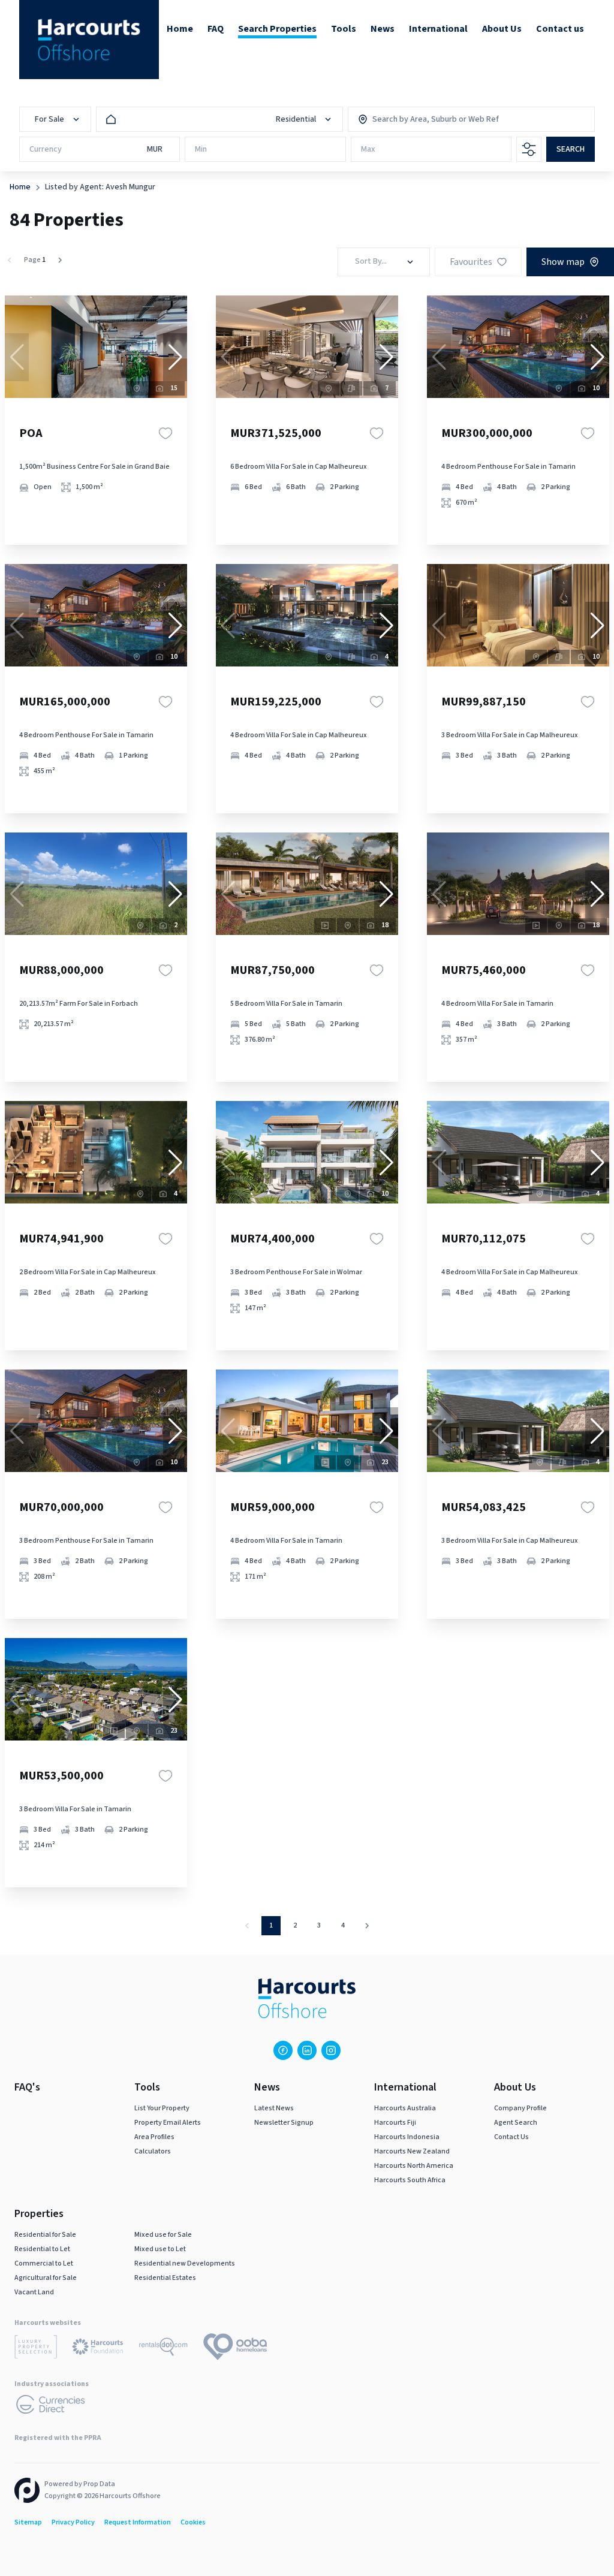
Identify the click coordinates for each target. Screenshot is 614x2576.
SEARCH (571, 149)
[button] (175, 357)
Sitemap (28, 2522)
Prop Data (99, 2484)
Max (368, 149)
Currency (46, 149)
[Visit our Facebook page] (283, 2050)
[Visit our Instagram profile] (331, 2050)
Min (201, 149)
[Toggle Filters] (529, 149)
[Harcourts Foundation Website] (98, 2349)
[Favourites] (165, 433)
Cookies (193, 2522)
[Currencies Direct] (51, 2406)
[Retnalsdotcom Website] (163, 2349)
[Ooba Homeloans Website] (235, 2349)
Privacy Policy (73, 2522)
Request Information (138, 2522)
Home (20, 187)
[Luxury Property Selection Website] (36, 2349)
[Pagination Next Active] (60, 260)
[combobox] (424, 119)
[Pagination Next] (367, 1926)
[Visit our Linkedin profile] (307, 2050)
